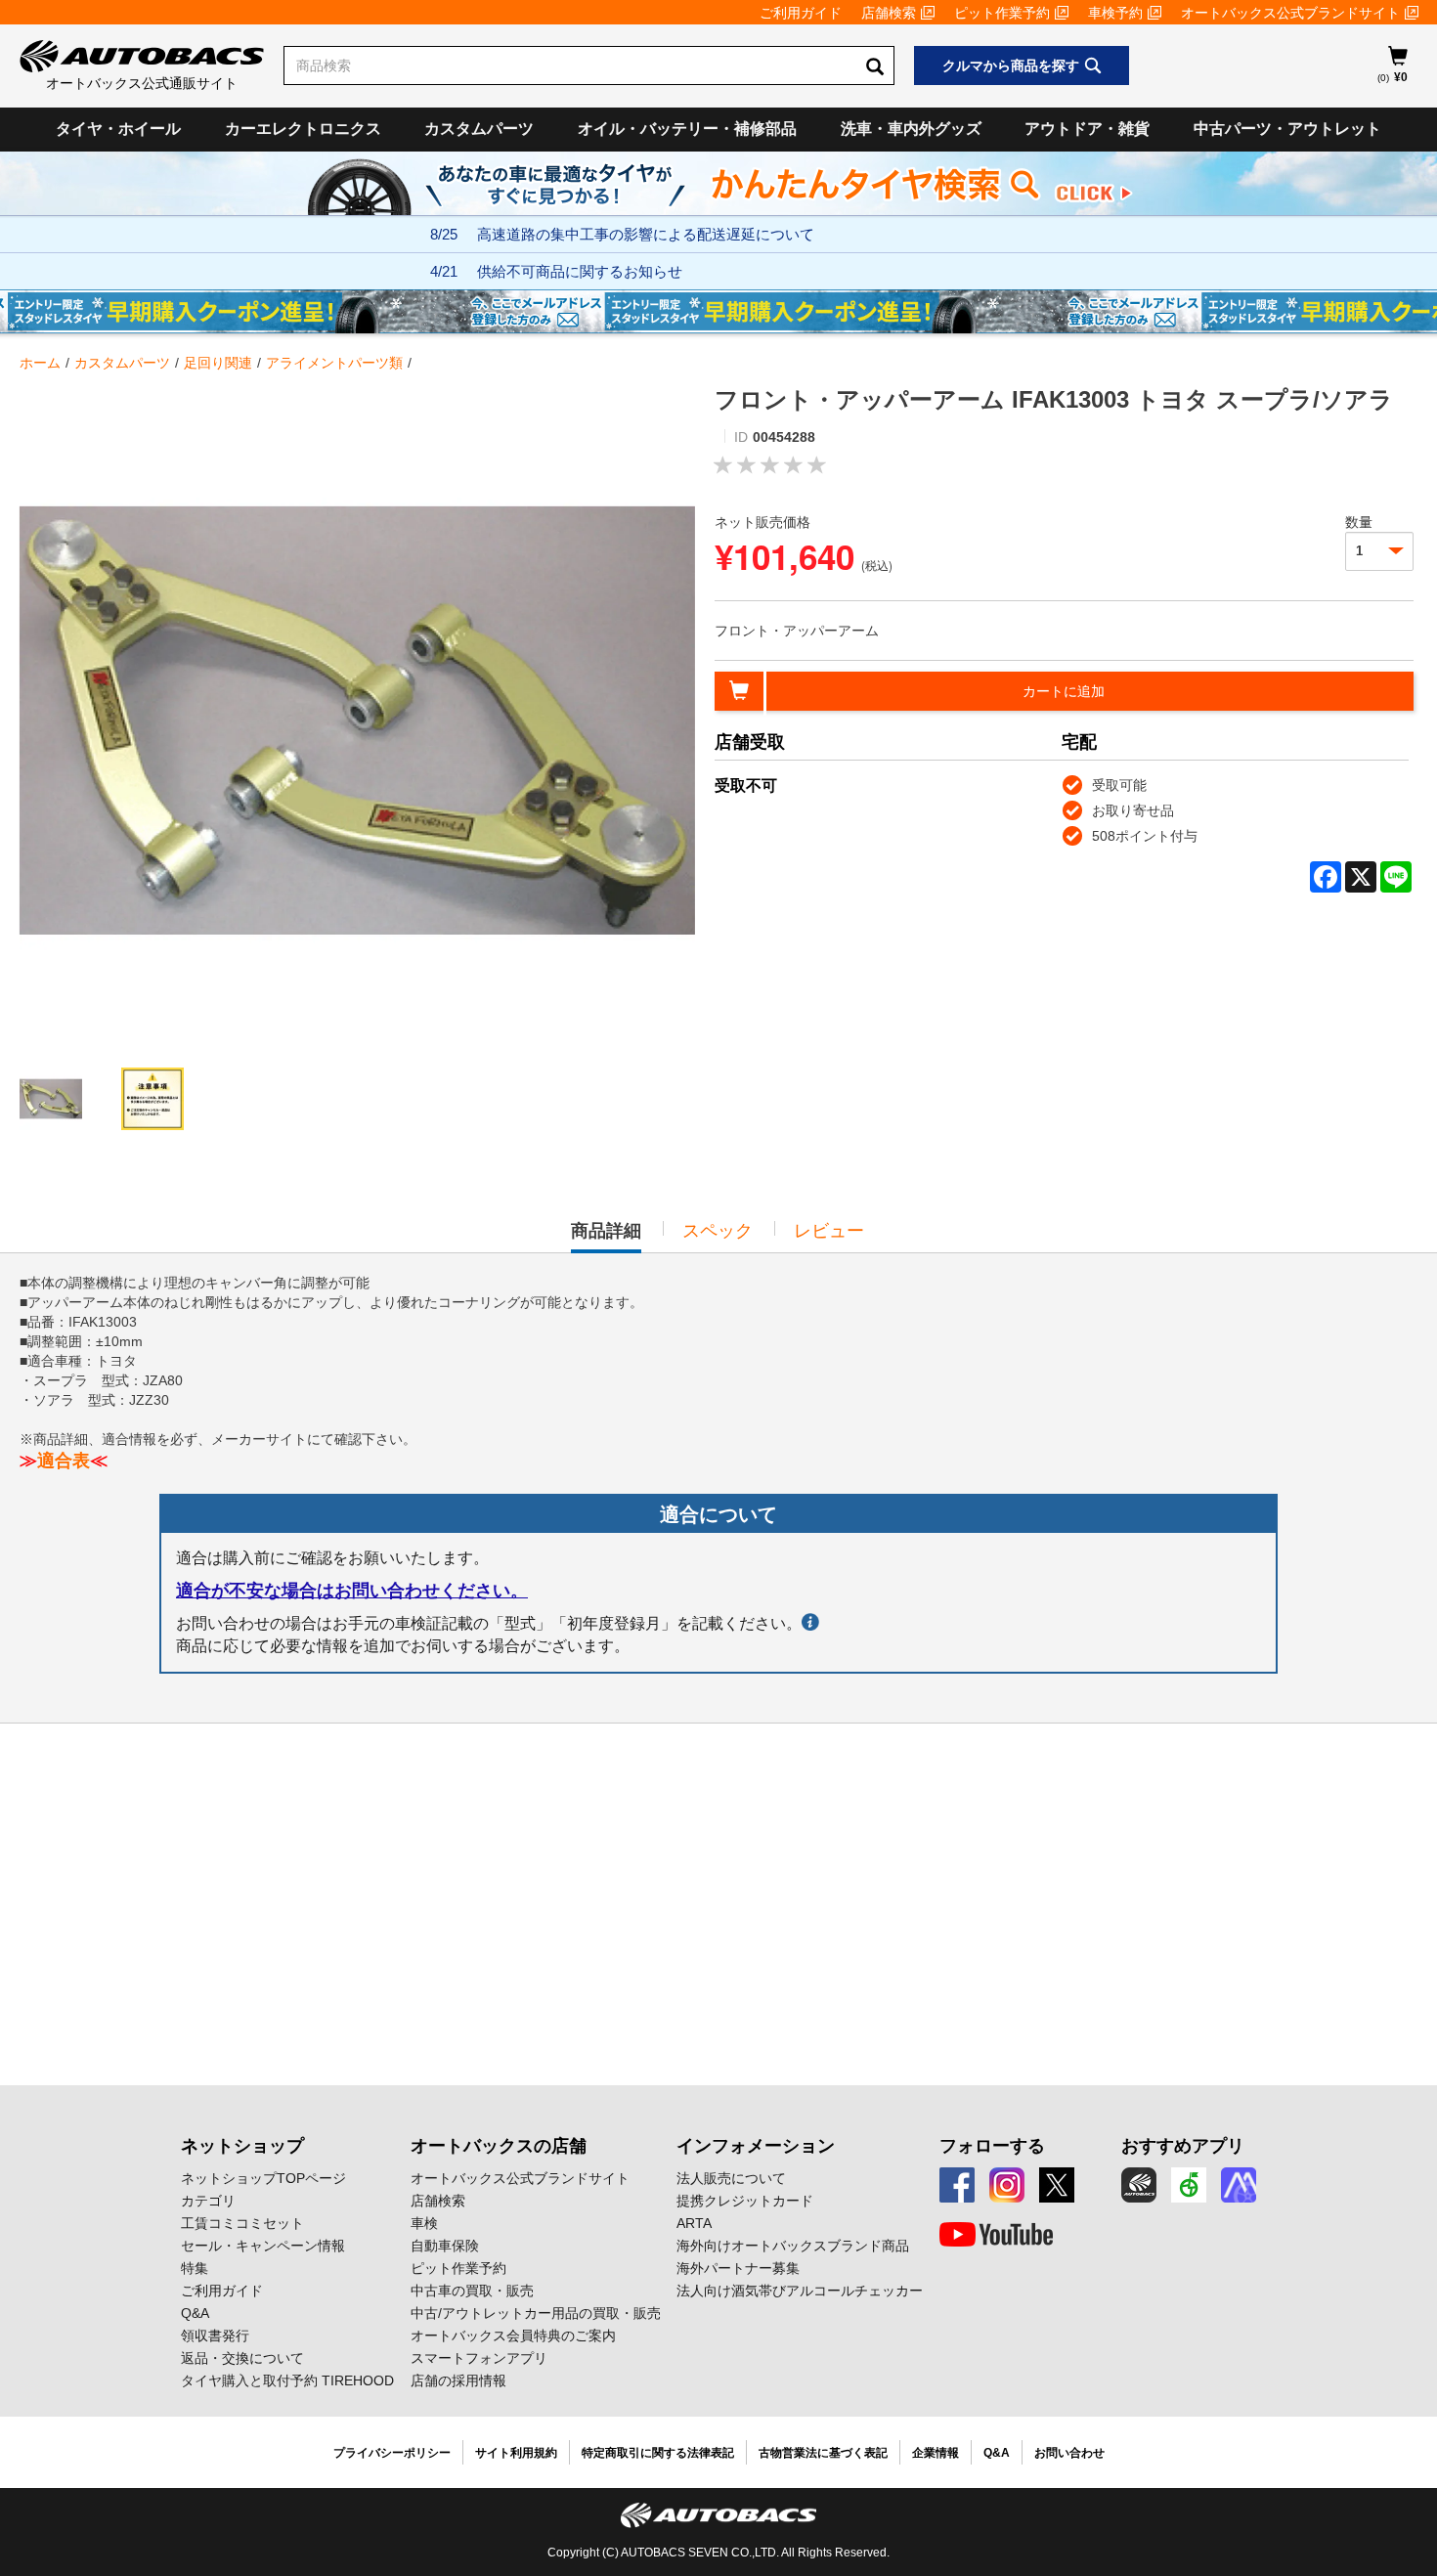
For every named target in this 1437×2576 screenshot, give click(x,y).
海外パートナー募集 (738, 2268)
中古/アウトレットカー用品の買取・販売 (536, 2313)
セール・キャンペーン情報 (263, 2246)
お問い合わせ (1069, 2453)
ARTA (694, 2223)
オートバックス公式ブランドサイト (1290, 13)
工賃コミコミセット (242, 2223)
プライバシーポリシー (392, 2453)
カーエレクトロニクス (303, 129)
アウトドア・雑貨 (1087, 129)
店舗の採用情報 (458, 2380)
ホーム (40, 363)
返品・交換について (242, 2358)
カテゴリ (208, 2201)
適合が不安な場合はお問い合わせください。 (352, 1591)
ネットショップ (242, 2146)
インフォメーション (756, 2146)
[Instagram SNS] (1007, 2185)
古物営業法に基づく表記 (823, 2453)
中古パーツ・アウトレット (1287, 129)
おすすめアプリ (1183, 2146)
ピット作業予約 (1002, 13)
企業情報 (936, 2453)
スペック (718, 1231)
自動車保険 (445, 2246)
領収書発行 (215, 2336)
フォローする (992, 2146)
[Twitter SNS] (1057, 2185)
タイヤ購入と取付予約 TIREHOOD (287, 2380)
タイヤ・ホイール (118, 129)
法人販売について (731, 2178)
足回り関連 (218, 363)
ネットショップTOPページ (263, 2178)
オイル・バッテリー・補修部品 (687, 129)
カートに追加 (1064, 691)
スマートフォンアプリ (479, 2358)
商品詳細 (606, 1237)
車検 (424, 2223)
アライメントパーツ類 (334, 363)
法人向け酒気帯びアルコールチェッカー (800, 2291)
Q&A (195, 2313)
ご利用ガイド (801, 13)
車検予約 (1115, 13)
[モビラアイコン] (1239, 2185)
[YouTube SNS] (996, 2235)
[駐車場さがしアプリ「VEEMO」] (1189, 2185)
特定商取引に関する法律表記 (658, 2453)
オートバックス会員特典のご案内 (513, 2336)
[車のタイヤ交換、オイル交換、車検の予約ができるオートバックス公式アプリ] (1139, 2185)
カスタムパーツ (479, 129)
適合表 (64, 1461)
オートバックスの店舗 (499, 2146)
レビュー (829, 1231)
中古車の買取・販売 (472, 2291)
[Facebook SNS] (957, 2185)
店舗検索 (889, 13)
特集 (195, 2268)
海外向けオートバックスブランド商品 (793, 2246)
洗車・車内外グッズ (911, 129)
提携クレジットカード (745, 2201)
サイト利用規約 (516, 2453)
